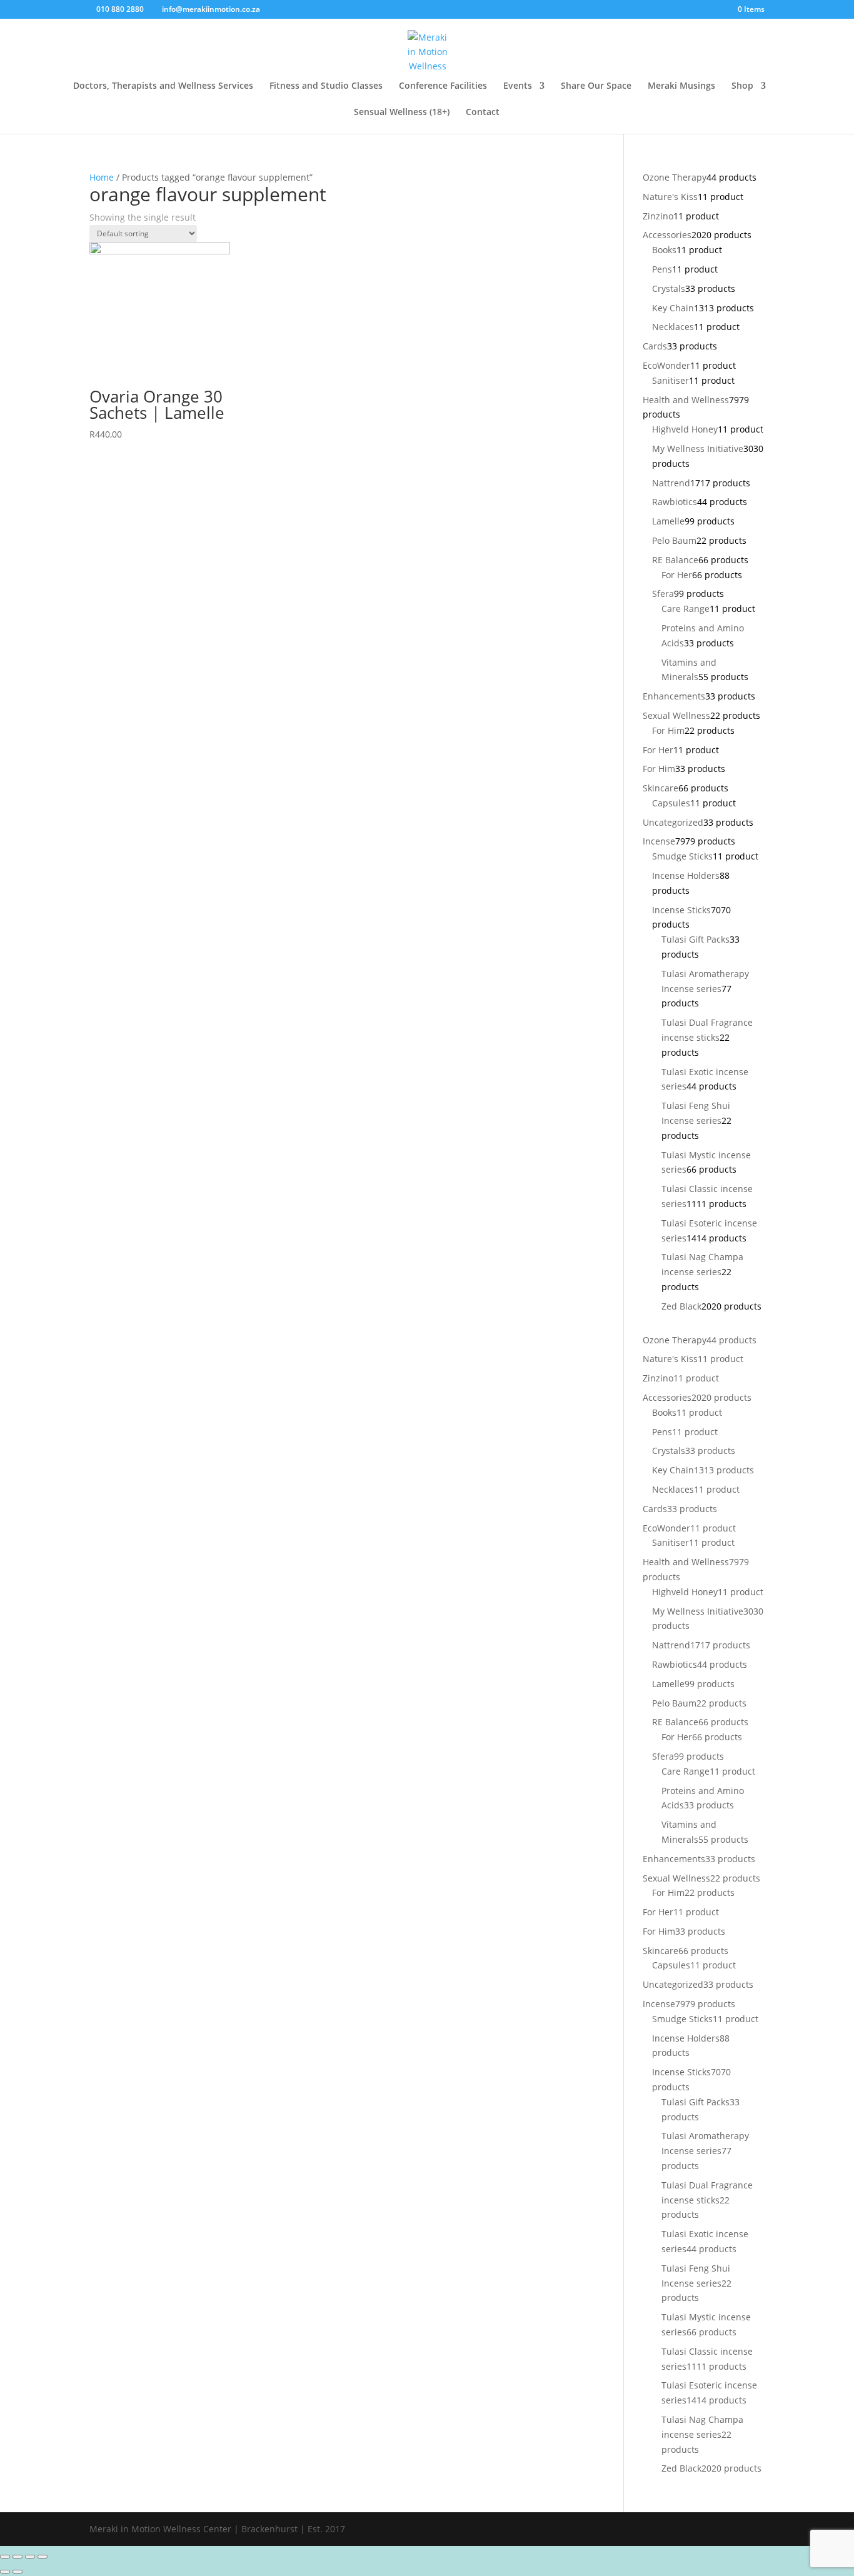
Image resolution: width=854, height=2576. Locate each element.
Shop (742, 86)
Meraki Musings (681, 86)
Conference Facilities (443, 86)
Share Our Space (596, 86)
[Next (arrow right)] (18, 2572)
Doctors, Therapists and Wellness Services (163, 86)
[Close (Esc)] (5, 2557)
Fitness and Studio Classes (326, 86)
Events (518, 86)
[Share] (18, 2557)
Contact (483, 113)
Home (102, 177)
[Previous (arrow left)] (5, 2572)
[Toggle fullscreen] (30, 2557)
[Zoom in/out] (43, 2557)
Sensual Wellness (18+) (402, 113)
